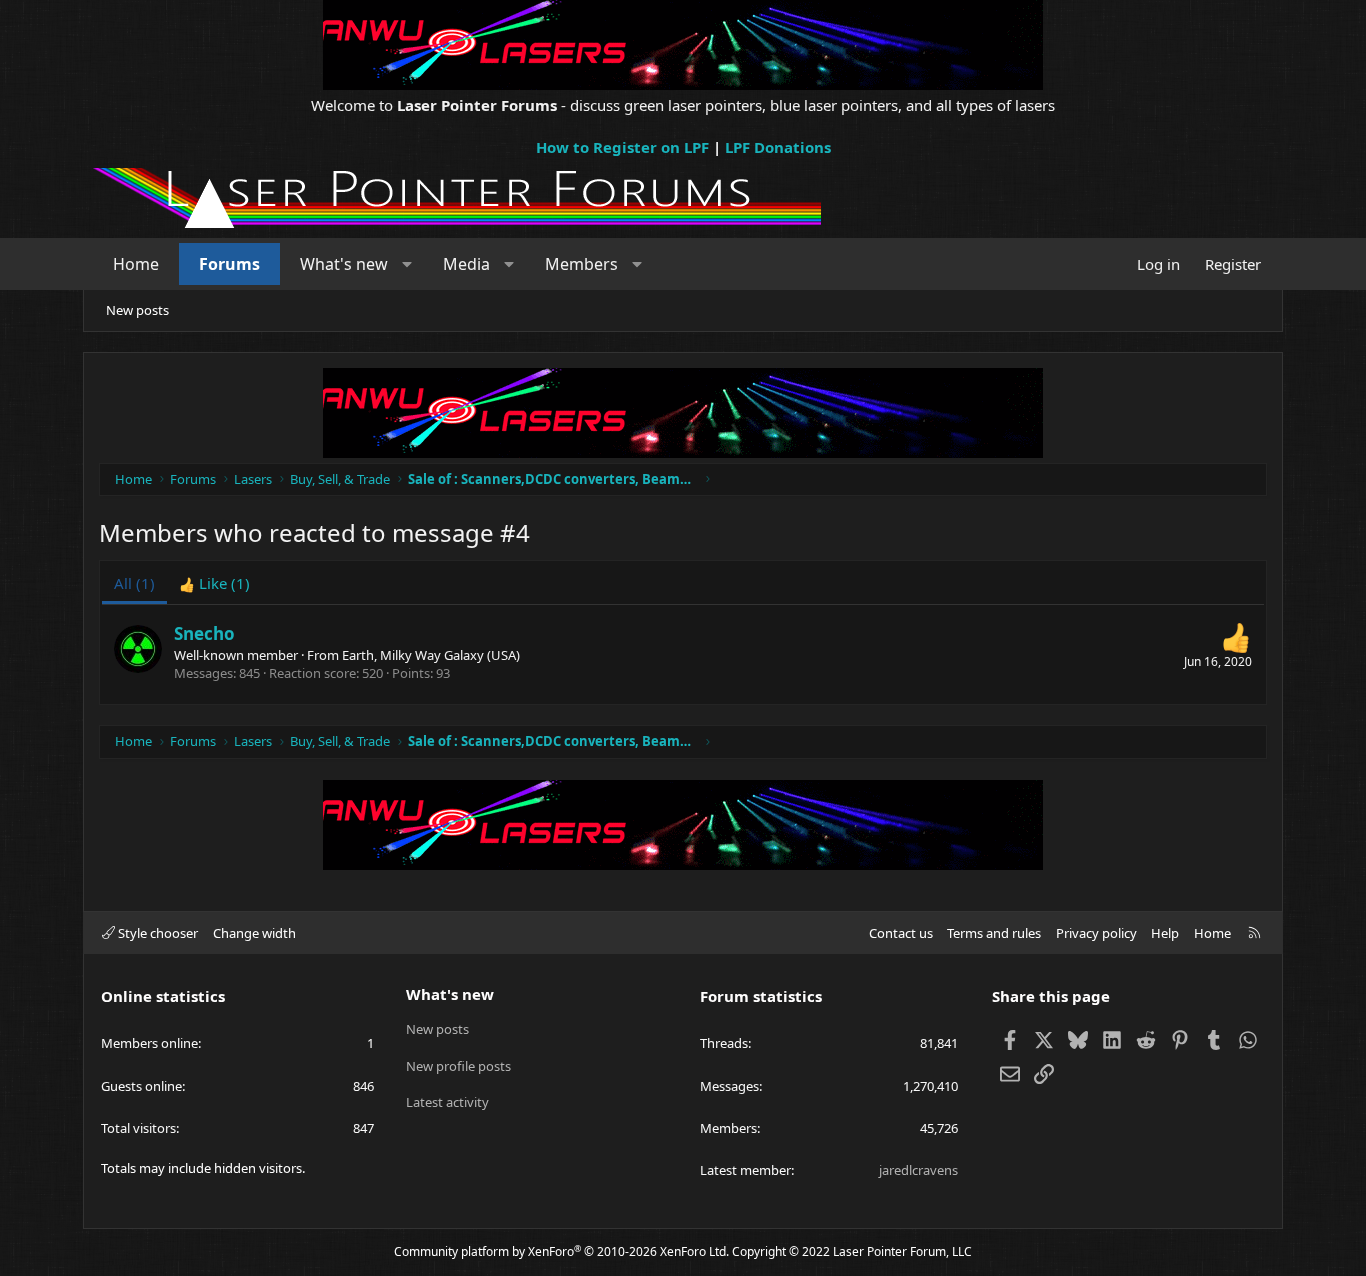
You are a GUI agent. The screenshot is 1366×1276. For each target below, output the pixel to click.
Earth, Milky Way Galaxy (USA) (431, 655)
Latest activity (447, 1102)
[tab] (214, 583)
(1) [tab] (134, 583)
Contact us (901, 933)
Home (136, 264)
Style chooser (156, 933)
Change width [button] (254, 933)
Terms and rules (994, 933)
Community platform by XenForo (561, 1251)
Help (1165, 933)
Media (466, 264)
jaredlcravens (918, 1170)
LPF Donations (778, 147)
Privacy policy (1096, 933)
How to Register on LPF (622, 147)
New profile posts (458, 1066)
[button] (407, 264)
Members (581, 264)
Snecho (204, 633)
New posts (137, 310)
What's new (344, 264)
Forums (229, 264)
